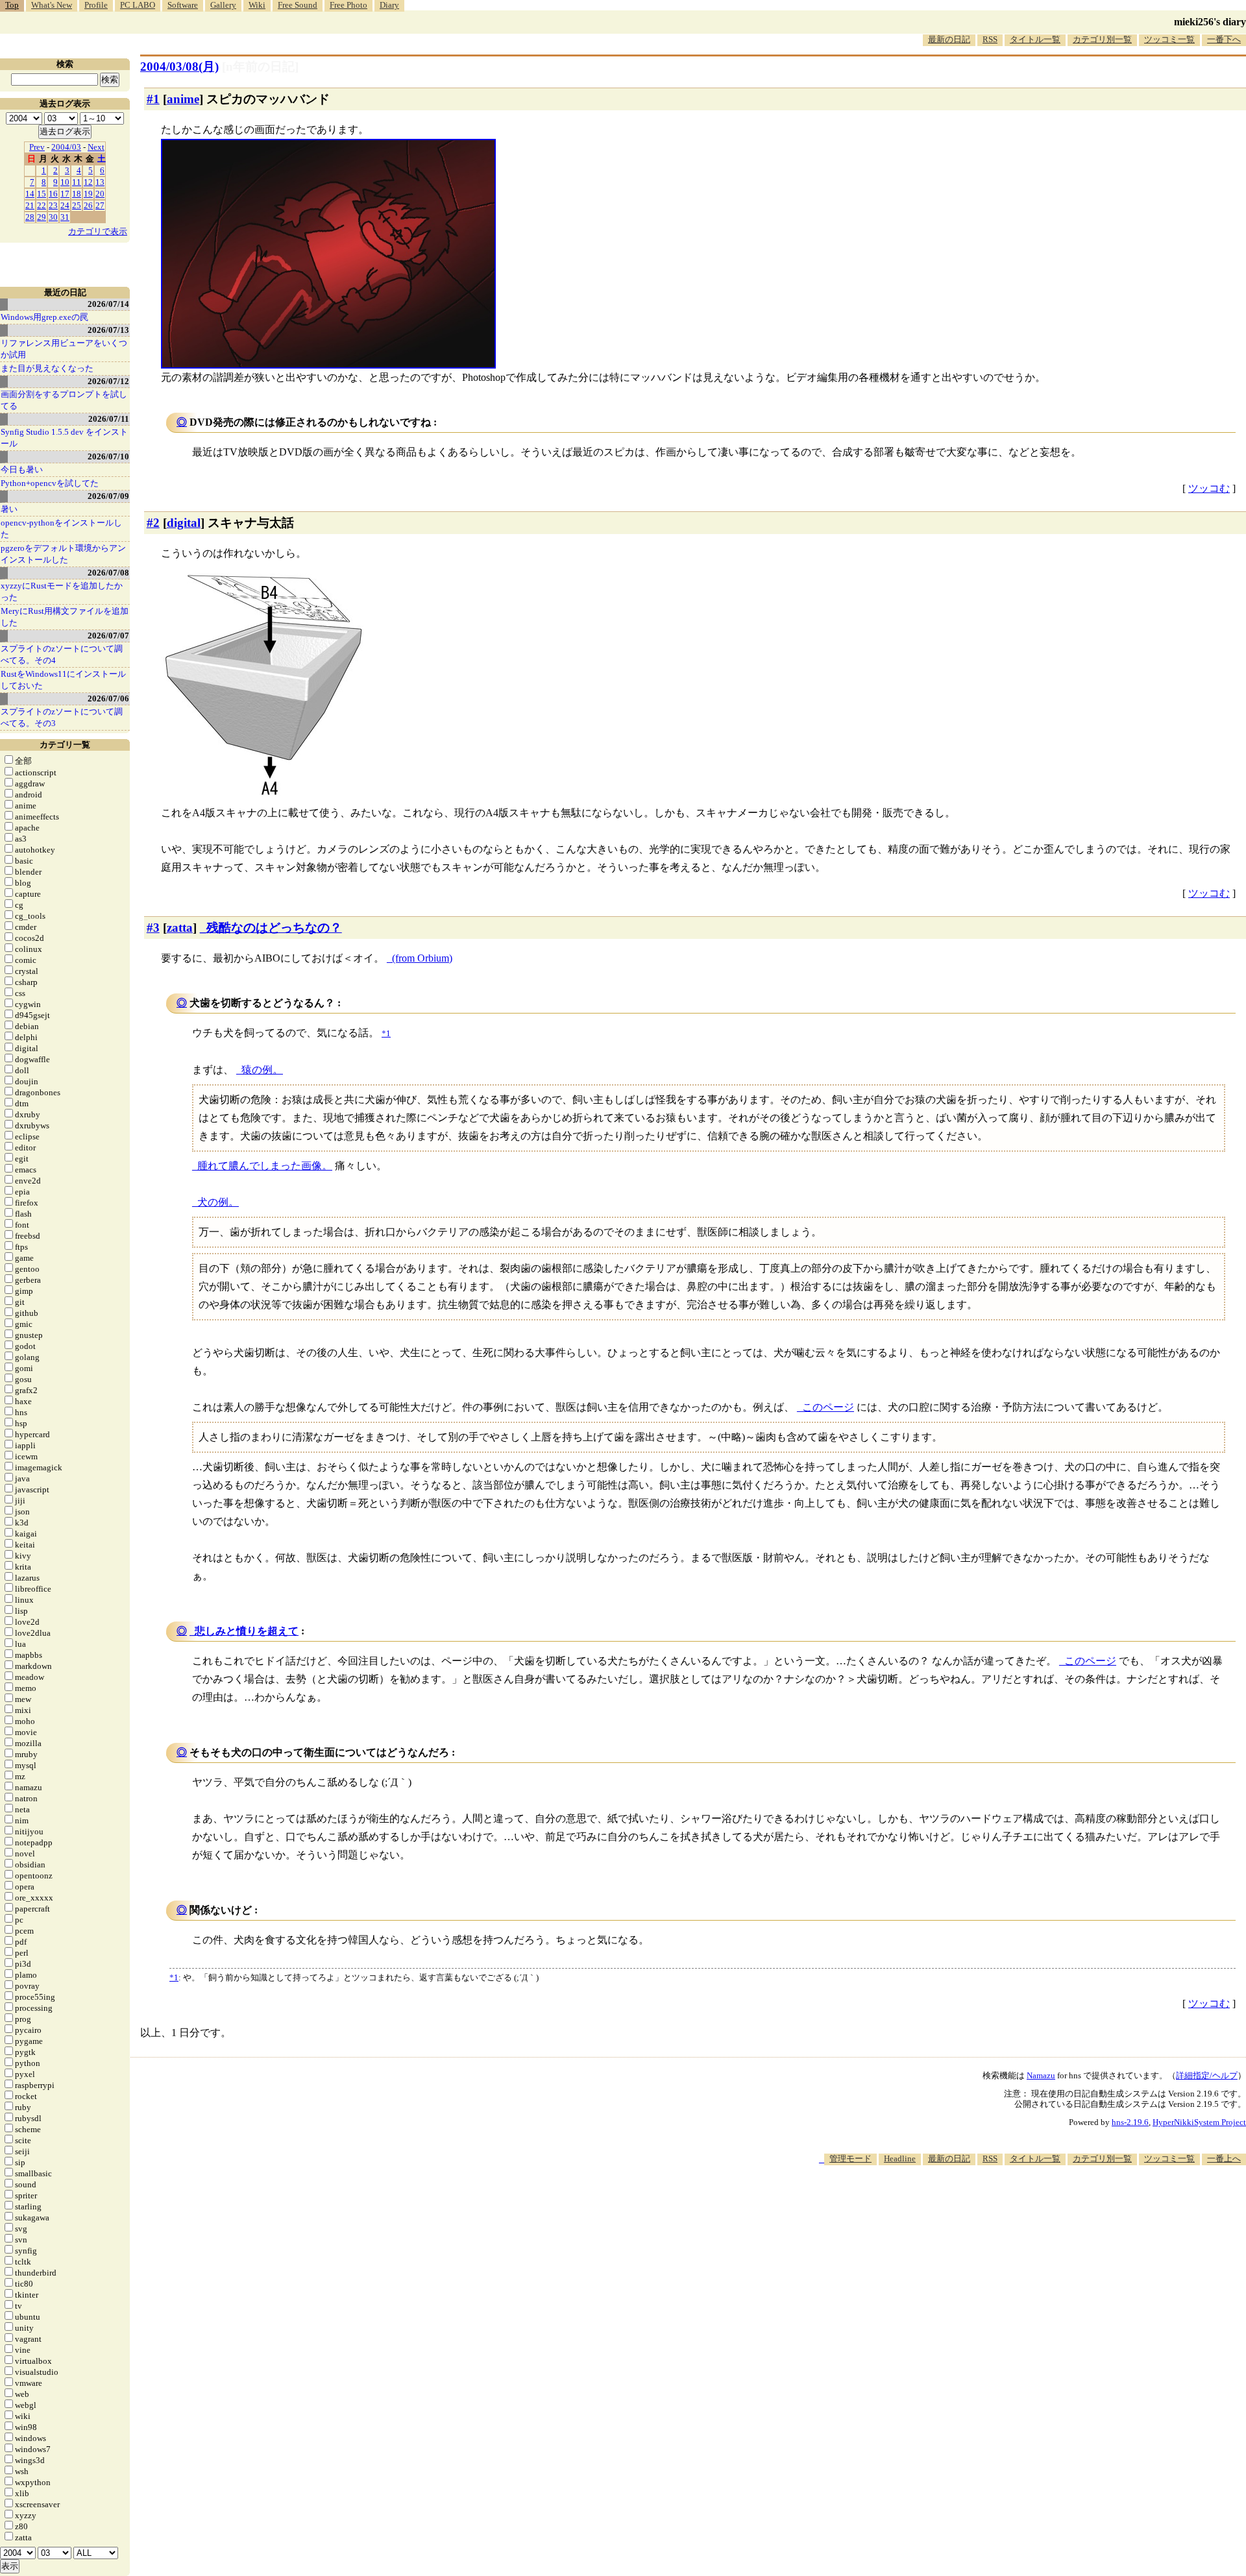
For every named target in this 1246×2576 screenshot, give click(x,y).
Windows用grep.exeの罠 (44, 317)
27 (100, 205)
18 (77, 194)
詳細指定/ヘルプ (1207, 2075)
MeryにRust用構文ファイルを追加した (65, 617)
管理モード (850, 2158)
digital (184, 523)
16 (53, 194)
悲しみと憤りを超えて (247, 1631)
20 (100, 194)
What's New (52, 5)
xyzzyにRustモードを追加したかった (62, 591)
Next (96, 147)
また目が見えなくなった (47, 368)
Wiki (257, 5)
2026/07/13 (108, 330)
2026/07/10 (108, 456)
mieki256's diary (1210, 22)
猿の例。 (262, 1070)
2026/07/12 (108, 381)
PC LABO (138, 5)
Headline (900, 2158)
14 (30, 194)
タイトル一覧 (1035, 39)
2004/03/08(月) (179, 67)
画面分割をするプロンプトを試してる (64, 400)
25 (77, 205)
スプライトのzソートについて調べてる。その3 (62, 717)
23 (53, 205)
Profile (96, 5)
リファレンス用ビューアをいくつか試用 (64, 349)
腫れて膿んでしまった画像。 (265, 1166)
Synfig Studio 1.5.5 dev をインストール (64, 438)
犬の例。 (218, 1202)
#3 (153, 928)
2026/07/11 (109, 419)
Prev (37, 147)
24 (65, 205)
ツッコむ (1209, 488)
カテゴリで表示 (98, 231)
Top (12, 5)
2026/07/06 (108, 699)
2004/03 (66, 147)
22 (42, 205)
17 (65, 194)
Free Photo (348, 5)
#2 (153, 523)
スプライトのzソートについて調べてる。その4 (62, 654)
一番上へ (1224, 2158)
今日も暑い (22, 469)
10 (65, 182)
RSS (990, 39)
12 (88, 182)
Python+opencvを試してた (50, 483)
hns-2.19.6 (1130, 2122)
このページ (828, 1407)
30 (53, 217)
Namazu (1041, 2075)
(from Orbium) (422, 958)
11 (77, 182)
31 (65, 217)
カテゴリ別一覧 (1102, 39)
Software (183, 5)
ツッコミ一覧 (1169, 39)
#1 (153, 99)
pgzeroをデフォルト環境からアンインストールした (63, 554)
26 (88, 205)
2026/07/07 (108, 636)
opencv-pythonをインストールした (61, 529)
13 (100, 182)
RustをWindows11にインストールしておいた (63, 680)
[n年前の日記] (260, 67)
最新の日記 (949, 39)
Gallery (223, 5)
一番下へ (1224, 39)
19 (88, 194)
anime (183, 99)
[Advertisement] (1010, 2205)
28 (30, 217)
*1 (174, 1977)
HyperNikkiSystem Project (1199, 2122)
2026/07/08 (108, 573)
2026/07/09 (108, 496)
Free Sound (298, 5)
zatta (180, 928)
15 (42, 194)
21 (30, 205)
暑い (9, 509)
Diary (389, 5)
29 (42, 217)
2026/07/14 (108, 304)
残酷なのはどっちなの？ (274, 928)
